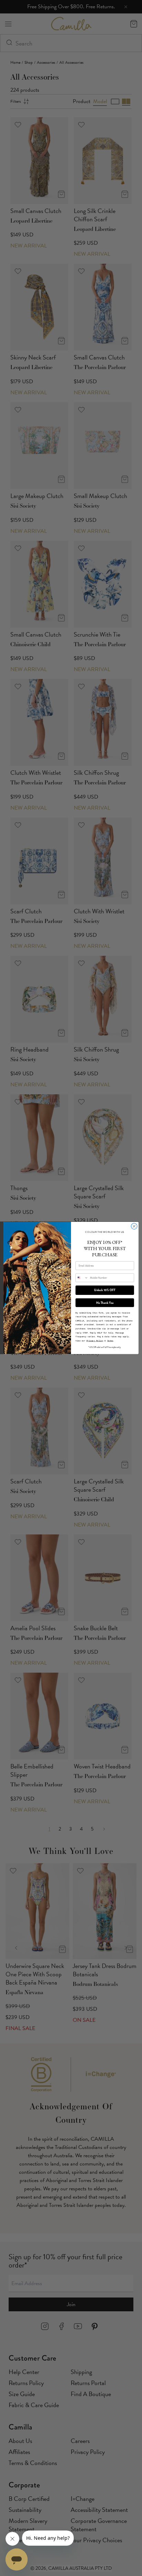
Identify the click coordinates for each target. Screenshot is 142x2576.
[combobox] (82, 1278)
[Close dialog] (134, 1226)
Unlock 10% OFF (105, 1290)
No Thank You (105, 1303)
